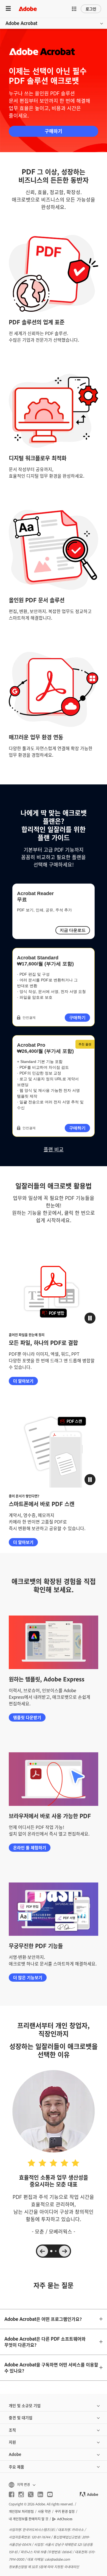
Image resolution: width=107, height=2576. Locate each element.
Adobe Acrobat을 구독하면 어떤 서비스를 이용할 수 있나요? (51, 2368)
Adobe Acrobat (21, 23)
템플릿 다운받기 (27, 1717)
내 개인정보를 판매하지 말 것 (29, 2519)
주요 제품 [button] (16, 2467)
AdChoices (65, 2519)
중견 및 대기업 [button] (21, 2417)
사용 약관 (44, 2511)
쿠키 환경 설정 (65, 2511)
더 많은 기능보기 (28, 1977)
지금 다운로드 (73, 930)
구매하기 (54, 131)
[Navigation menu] (8, 9)
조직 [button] (12, 2430)
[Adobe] (28, 9)
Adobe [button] (15, 2454)
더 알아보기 (23, 1381)
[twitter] (31, 2494)
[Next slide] (64, 2251)
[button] (74, 9)
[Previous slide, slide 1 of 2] (43, 2251)
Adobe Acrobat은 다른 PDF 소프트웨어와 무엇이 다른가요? (45, 2342)
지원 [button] (12, 2442)
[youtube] (50, 2494)
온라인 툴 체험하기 (30, 1847)
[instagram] (21, 2494)
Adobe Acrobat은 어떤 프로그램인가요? (43, 2319)
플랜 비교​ (54, 1149)
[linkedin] (40, 2494)
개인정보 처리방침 (21, 2511)
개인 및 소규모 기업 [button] (25, 2405)
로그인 (91, 9)
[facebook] (12, 2494)
